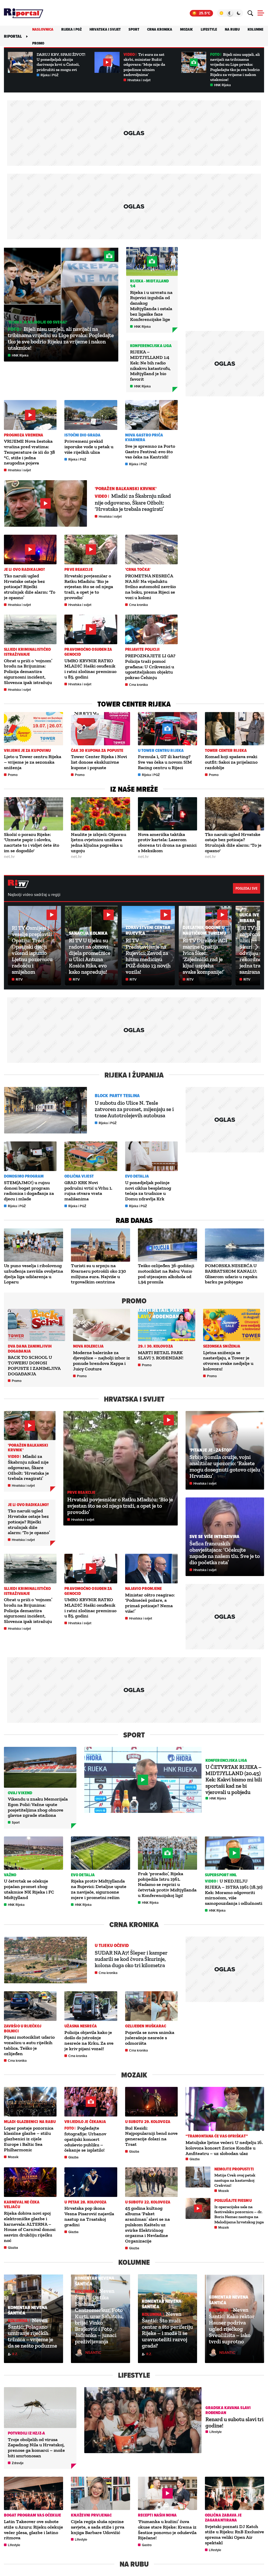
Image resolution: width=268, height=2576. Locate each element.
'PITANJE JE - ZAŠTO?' (211, 1450)
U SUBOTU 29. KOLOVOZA (148, 2122)
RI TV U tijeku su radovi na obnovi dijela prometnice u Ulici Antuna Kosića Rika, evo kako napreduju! (90, 956)
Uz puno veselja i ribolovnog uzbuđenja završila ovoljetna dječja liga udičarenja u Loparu (33, 1274)
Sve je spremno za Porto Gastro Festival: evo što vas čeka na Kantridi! (150, 452)
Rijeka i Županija (134, 1075)
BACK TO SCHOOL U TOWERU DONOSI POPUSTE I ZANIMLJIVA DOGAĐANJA (34, 1365)
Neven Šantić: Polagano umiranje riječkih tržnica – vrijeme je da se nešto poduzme (32, 2333)
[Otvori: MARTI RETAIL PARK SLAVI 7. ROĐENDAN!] (167, 1325)
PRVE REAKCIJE (78, 569)
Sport (134, 29)
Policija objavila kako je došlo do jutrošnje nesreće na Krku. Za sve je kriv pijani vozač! (89, 2041)
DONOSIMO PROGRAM (24, 1176)
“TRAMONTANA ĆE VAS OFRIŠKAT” (217, 2136)
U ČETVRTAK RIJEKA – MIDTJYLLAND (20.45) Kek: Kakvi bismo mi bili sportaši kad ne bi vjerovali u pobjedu (234, 1779)
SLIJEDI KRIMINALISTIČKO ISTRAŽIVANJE (27, 652)
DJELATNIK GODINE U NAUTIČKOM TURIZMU (205, 930)
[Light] (221, 13)
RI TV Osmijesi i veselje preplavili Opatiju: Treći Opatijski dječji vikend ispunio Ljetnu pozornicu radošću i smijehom (32, 950)
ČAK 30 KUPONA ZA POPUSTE (97, 750)
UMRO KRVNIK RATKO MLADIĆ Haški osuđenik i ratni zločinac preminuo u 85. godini (90, 669)
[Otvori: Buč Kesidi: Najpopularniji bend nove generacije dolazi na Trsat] (151, 2102)
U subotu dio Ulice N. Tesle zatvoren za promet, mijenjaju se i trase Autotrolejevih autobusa (134, 1109)
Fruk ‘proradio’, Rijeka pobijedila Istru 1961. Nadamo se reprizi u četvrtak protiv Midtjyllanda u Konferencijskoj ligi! (167, 1885)
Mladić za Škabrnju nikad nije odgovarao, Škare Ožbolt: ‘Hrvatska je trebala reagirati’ (133, 502)
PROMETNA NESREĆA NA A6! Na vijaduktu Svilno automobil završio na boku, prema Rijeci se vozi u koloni (150, 587)
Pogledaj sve (247, 888)
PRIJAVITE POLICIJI (143, 649)
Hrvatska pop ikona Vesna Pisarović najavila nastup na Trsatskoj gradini (89, 2216)
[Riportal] (24, 13)
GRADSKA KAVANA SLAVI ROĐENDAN (228, 2410)
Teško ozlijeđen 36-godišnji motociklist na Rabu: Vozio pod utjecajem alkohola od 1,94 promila (166, 1274)
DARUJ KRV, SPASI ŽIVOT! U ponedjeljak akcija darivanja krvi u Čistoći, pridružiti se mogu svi (61, 62)
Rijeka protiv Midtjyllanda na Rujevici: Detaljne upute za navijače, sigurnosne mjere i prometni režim (99, 1889)
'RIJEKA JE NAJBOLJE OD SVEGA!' (38, 322)
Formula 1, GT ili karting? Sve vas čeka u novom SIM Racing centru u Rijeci (165, 762)
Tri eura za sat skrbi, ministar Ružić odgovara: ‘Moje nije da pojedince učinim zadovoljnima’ (144, 64)
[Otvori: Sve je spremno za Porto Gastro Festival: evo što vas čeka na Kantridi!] (151, 415)
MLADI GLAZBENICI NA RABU (30, 2122)
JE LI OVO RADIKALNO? (24, 569)
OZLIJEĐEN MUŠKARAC (146, 2026)
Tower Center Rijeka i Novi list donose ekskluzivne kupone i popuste (99, 762)
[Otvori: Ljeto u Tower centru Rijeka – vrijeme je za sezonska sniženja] (33, 729)
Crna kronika (160, 29)
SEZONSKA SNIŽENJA (222, 1346)
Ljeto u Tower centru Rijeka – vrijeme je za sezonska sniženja (33, 762)
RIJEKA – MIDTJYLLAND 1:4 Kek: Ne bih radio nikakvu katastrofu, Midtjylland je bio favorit (150, 365)
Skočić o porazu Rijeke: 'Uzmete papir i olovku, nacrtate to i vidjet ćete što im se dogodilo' (32, 843)
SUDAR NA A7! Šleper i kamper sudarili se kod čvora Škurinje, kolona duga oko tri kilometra (131, 1959)
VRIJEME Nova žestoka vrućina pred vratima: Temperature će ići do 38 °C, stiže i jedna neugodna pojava (29, 452)
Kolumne (255, 29)
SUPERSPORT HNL (221, 1875)
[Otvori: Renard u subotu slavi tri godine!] (143, 2420)
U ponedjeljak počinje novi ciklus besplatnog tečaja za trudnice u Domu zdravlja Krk (148, 1191)
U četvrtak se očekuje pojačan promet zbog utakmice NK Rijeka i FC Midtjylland (29, 1889)
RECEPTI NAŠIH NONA (157, 2515)
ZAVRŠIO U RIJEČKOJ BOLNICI (23, 2028)
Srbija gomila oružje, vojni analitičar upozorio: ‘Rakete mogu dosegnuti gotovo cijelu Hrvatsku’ (225, 1466)
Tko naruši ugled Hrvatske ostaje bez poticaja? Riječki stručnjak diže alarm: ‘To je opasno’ (30, 587)
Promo (38, 43)
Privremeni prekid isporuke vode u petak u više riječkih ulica (89, 447)
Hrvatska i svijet (105, 29)
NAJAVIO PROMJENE (144, 1588)
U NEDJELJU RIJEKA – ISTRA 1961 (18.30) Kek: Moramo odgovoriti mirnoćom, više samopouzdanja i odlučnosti (234, 1892)
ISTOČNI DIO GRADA (82, 435)
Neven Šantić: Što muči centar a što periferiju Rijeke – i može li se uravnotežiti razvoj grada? (167, 2330)
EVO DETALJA (137, 1176)
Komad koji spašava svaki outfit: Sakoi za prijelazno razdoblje (231, 762)
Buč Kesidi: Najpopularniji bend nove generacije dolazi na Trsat (151, 2136)
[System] (230, 13)
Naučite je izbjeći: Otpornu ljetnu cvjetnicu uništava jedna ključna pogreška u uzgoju (99, 843)
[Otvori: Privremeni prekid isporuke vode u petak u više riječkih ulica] (91, 415)
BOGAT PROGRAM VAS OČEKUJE (33, 2515)
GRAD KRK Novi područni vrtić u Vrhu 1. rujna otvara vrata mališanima (88, 1191)
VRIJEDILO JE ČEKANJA (85, 2122)
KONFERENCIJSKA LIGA (151, 346)
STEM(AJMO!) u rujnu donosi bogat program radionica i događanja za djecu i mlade (29, 1191)
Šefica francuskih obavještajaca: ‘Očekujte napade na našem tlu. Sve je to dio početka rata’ (225, 1553)
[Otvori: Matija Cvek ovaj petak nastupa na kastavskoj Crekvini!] (198, 2177)
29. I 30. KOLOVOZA (155, 1346)
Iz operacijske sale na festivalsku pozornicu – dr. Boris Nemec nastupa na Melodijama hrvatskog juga (239, 2214)
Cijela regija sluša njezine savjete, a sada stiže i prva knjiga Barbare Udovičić (98, 2527)
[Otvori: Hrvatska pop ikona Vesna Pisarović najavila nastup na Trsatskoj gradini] (91, 2182)
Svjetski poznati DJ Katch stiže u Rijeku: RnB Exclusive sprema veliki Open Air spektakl (234, 2535)
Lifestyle (209, 29)
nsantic (93, 2352)
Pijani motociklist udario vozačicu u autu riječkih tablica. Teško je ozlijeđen (29, 2045)
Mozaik (186, 29)
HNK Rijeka (222, 85)
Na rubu (232, 29)
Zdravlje (18, 2463)
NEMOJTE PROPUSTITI (234, 2169)
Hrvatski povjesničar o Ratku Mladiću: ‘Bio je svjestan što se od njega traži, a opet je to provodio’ (89, 587)
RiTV (19, 979)
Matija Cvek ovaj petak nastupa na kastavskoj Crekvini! (235, 2180)
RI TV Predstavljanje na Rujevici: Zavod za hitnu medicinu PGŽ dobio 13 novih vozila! (148, 956)
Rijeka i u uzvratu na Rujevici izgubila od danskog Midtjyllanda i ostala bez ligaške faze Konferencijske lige (151, 306)
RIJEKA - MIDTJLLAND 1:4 (149, 283)
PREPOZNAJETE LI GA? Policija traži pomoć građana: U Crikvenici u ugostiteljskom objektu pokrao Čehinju (150, 667)
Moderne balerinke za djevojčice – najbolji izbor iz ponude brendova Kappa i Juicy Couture (102, 1361)
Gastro (147, 2545)
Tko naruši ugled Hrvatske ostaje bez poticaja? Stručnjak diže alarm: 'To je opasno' (233, 843)
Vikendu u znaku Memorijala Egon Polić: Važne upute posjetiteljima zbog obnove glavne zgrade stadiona (38, 1807)
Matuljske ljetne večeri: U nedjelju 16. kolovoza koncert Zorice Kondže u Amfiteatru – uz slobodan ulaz (224, 2148)
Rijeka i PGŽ (71, 29)
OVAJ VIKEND (20, 1793)
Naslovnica (43, 29)
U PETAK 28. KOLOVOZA (85, 2202)
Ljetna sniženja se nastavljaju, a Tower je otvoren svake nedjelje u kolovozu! (228, 1361)
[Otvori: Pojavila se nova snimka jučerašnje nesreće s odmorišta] (151, 2006)
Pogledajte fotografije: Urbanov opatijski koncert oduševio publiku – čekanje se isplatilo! (85, 2139)
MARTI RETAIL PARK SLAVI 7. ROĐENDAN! (161, 1355)
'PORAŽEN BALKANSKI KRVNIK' (126, 489)
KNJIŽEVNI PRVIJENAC (91, 2515)
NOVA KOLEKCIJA (88, 1346)
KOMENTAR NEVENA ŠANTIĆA (28, 2310)
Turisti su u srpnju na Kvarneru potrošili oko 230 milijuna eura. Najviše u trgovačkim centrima (98, 1274)
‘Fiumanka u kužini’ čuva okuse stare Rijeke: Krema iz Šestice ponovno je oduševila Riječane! (167, 2530)
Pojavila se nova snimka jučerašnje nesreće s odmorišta (150, 2038)
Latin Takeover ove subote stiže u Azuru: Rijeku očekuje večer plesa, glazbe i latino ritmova (33, 2530)
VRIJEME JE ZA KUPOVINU (27, 750)
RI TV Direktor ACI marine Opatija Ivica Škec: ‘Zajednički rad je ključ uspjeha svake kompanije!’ (205, 956)
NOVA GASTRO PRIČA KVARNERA (144, 437)
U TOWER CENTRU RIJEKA (161, 750)
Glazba (73, 2157)
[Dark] (239, 13)
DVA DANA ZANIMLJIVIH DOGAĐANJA (30, 1349)
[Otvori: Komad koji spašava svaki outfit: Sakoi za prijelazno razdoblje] (234, 729)
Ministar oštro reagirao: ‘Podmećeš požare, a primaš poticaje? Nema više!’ (150, 1603)
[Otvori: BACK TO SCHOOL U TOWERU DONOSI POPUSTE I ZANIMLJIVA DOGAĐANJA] (37, 1325)
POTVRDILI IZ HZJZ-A (26, 2433)
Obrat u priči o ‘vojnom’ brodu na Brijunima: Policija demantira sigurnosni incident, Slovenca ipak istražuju (28, 672)
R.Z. (15, 2354)
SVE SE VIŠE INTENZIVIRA (214, 1536)
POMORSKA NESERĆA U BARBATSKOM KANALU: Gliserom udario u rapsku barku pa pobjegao (231, 1274)
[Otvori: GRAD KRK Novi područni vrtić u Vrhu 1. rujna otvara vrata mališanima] (91, 1156)
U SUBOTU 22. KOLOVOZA (148, 2202)
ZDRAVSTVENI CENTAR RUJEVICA (148, 930)
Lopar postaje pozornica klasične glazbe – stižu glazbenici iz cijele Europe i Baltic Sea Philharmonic (29, 2139)
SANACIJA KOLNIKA (88, 933)
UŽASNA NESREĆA (80, 2026)
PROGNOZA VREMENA (24, 435)
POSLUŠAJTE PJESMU (233, 2200)
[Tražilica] (250, 13)
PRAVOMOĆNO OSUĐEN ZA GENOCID (88, 652)
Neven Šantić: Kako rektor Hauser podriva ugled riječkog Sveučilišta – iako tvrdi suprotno (232, 2326)
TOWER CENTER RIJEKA (226, 750)
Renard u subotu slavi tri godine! (234, 2422)
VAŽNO (10, 1875)
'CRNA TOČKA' (138, 569)
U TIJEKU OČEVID (112, 1945)
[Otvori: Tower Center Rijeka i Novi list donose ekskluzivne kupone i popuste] (100, 729)
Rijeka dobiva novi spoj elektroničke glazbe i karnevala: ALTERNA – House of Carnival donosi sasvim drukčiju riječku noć (30, 2227)
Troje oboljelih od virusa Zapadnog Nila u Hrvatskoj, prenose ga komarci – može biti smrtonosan (36, 2448)
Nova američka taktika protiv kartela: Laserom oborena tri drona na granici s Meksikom (167, 843)
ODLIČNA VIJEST (79, 1176)
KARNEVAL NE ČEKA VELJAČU (22, 2205)
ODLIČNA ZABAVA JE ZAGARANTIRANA (223, 2518)
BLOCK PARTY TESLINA (117, 1096)
